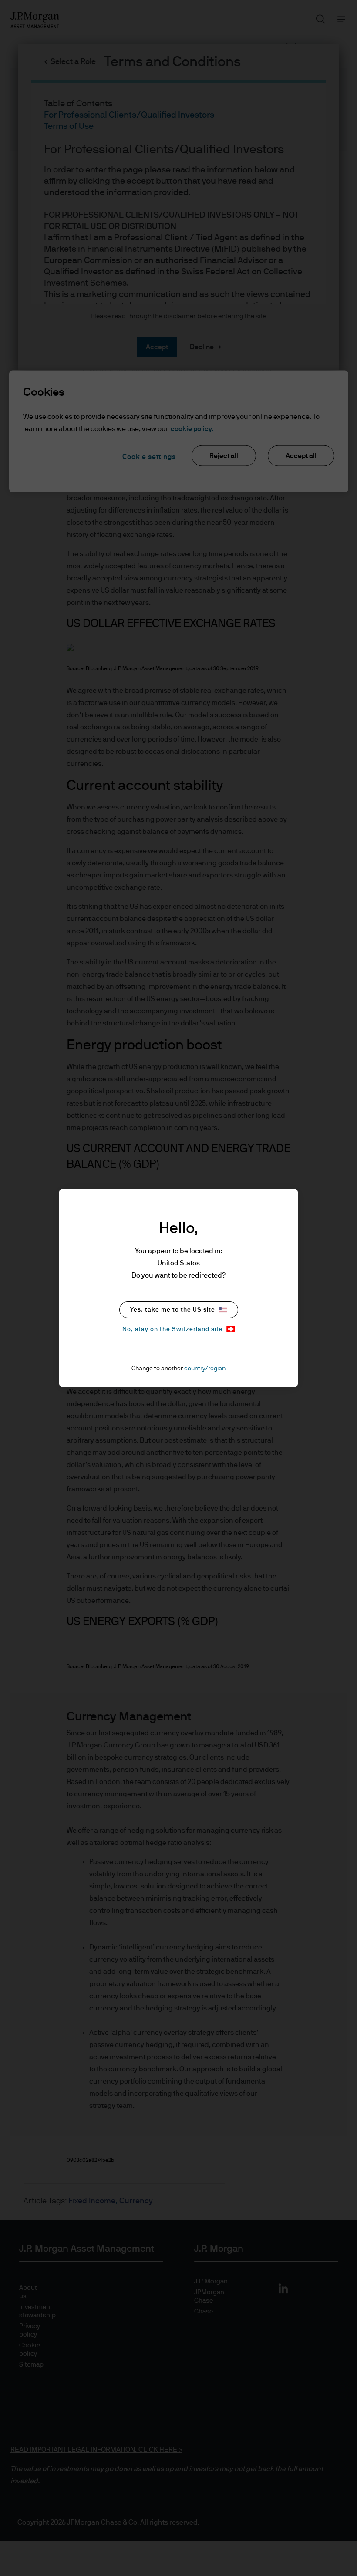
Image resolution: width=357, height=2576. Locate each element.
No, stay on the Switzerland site (173, 1329)
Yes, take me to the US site (173, 1310)
